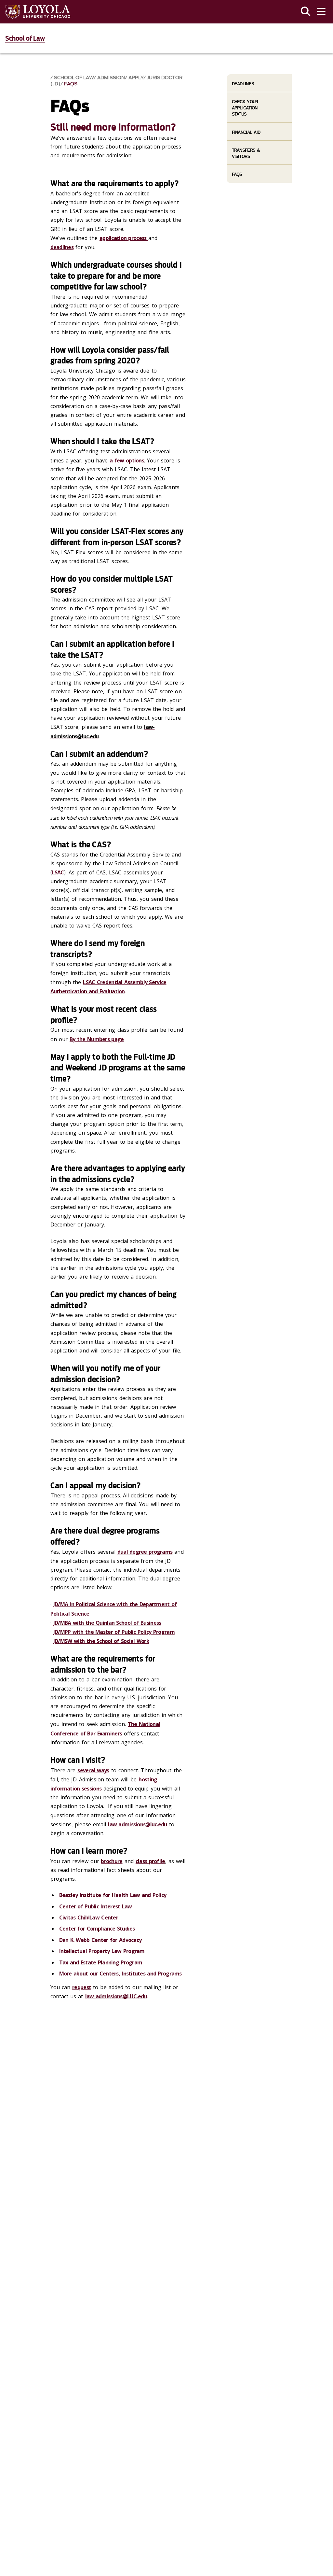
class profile (150, 1861)
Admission (111, 78)
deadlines (62, 247)
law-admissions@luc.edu (137, 1824)
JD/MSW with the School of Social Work (101, 1641)
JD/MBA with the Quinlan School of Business (107, 1623)
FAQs (71, 84)
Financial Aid (246, 132)
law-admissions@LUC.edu (116, 1996)
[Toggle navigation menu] (321, 12)
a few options (127, 460)
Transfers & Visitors (246, 153)
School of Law (25, 38)
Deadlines (243, 84)
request (82, 1987)
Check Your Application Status (245, 108)
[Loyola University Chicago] (38, 12)
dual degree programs (145, 1552)
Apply (136, 78)
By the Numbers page (97, 1039)
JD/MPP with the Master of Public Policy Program (114, 1632)
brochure (112, 1861)
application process (124, 238)
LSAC (58, 872)
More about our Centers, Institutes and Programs (121, 1974)
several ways (93, 1770)
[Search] (306, 12)
